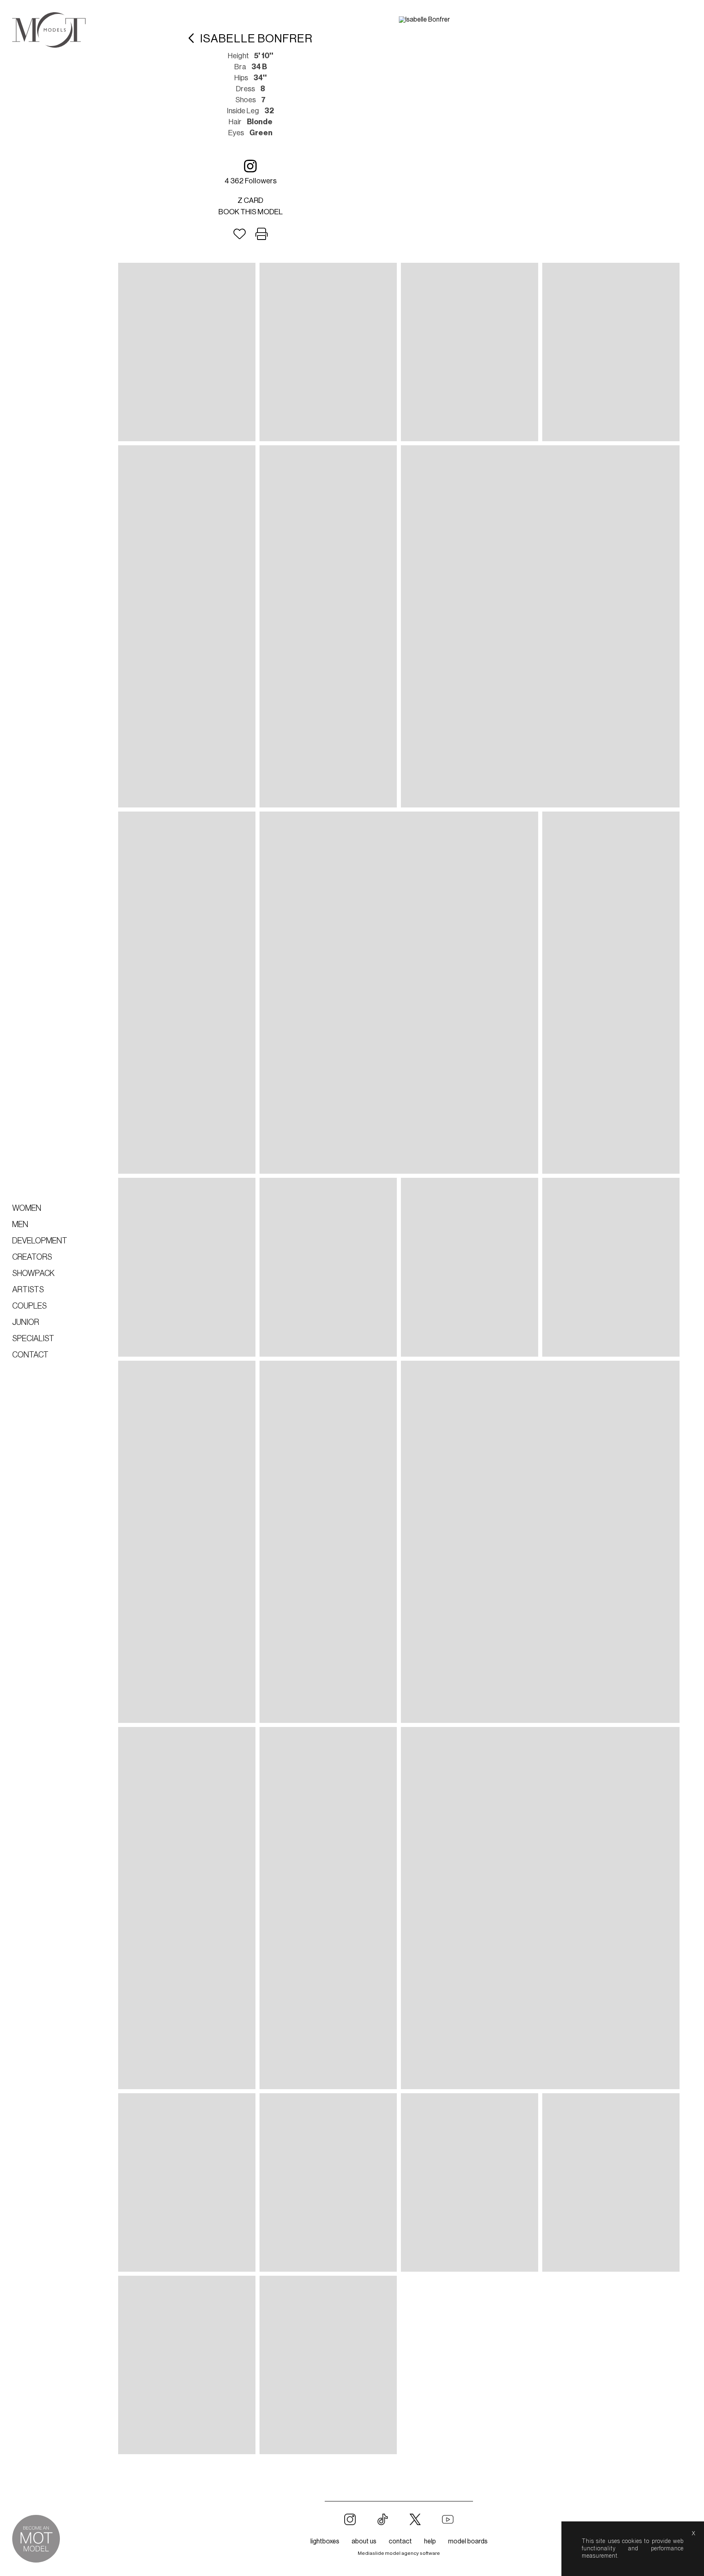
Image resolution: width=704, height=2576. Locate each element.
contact (400, 2541)
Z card (250, 200)
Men (20, 1225)
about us (364, 2541)
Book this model (251, 212)
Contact (30, 1355)
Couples (30, 1306)
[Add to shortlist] (240, 234)
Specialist (33, 1339)
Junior (26, 1322)
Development (40, 1241)
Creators (32, 1257)
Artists (28, 1290)
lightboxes (325, 2541)
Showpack (33, 1274)
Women (27, 1208)
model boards (468, 2541)
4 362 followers (251, 181)
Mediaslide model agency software (399, 2553)
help (430, 2541)
